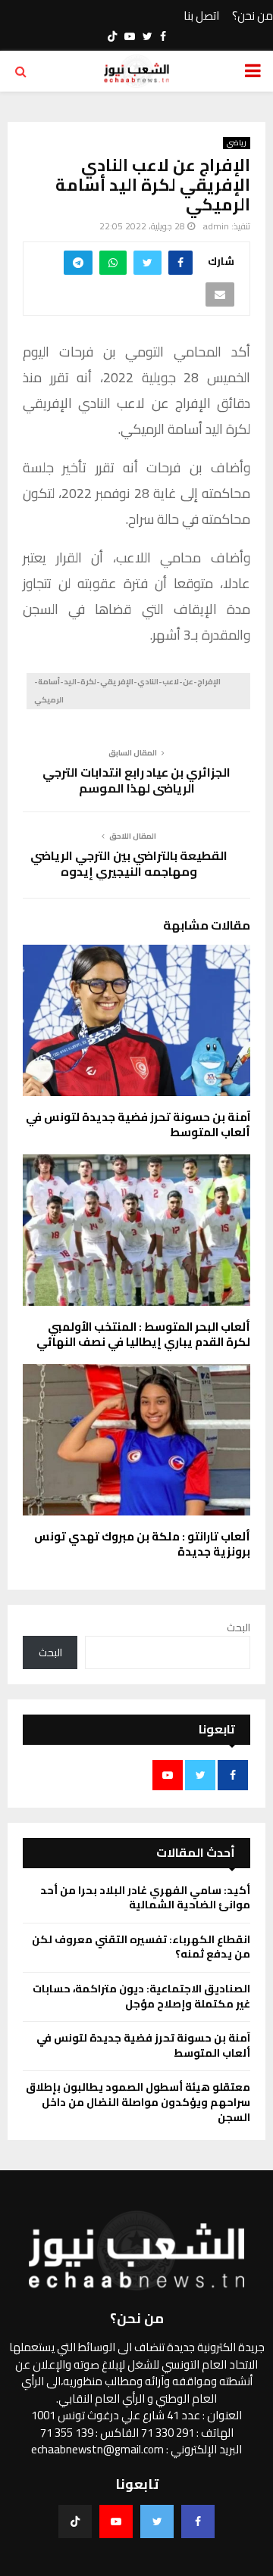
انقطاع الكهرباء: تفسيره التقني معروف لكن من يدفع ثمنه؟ (141, 1947)
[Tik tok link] (112, 36)
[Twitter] (157, 2521)
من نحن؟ (253, 16)
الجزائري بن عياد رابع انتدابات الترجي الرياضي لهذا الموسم (136, 780)
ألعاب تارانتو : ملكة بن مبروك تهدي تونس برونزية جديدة (142, 1544)
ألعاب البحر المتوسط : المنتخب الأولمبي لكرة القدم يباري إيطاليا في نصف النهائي (143, 1334)
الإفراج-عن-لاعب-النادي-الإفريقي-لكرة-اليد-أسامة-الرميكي (127, 691)
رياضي (237, 143)
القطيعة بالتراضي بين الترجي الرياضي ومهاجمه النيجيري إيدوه (129, 863)
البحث (238, 1628)
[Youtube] (116, 2521)
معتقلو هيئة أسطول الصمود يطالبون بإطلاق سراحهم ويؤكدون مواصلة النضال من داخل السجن (138, 2102)
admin (216, 226)
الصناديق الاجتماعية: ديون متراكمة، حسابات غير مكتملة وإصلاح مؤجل (141, 1996)
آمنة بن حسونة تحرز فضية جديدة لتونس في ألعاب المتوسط (138, 1124)
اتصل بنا (201, 16)
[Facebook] (198, 2521)
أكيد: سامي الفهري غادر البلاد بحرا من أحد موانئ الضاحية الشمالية (145, 1898)
